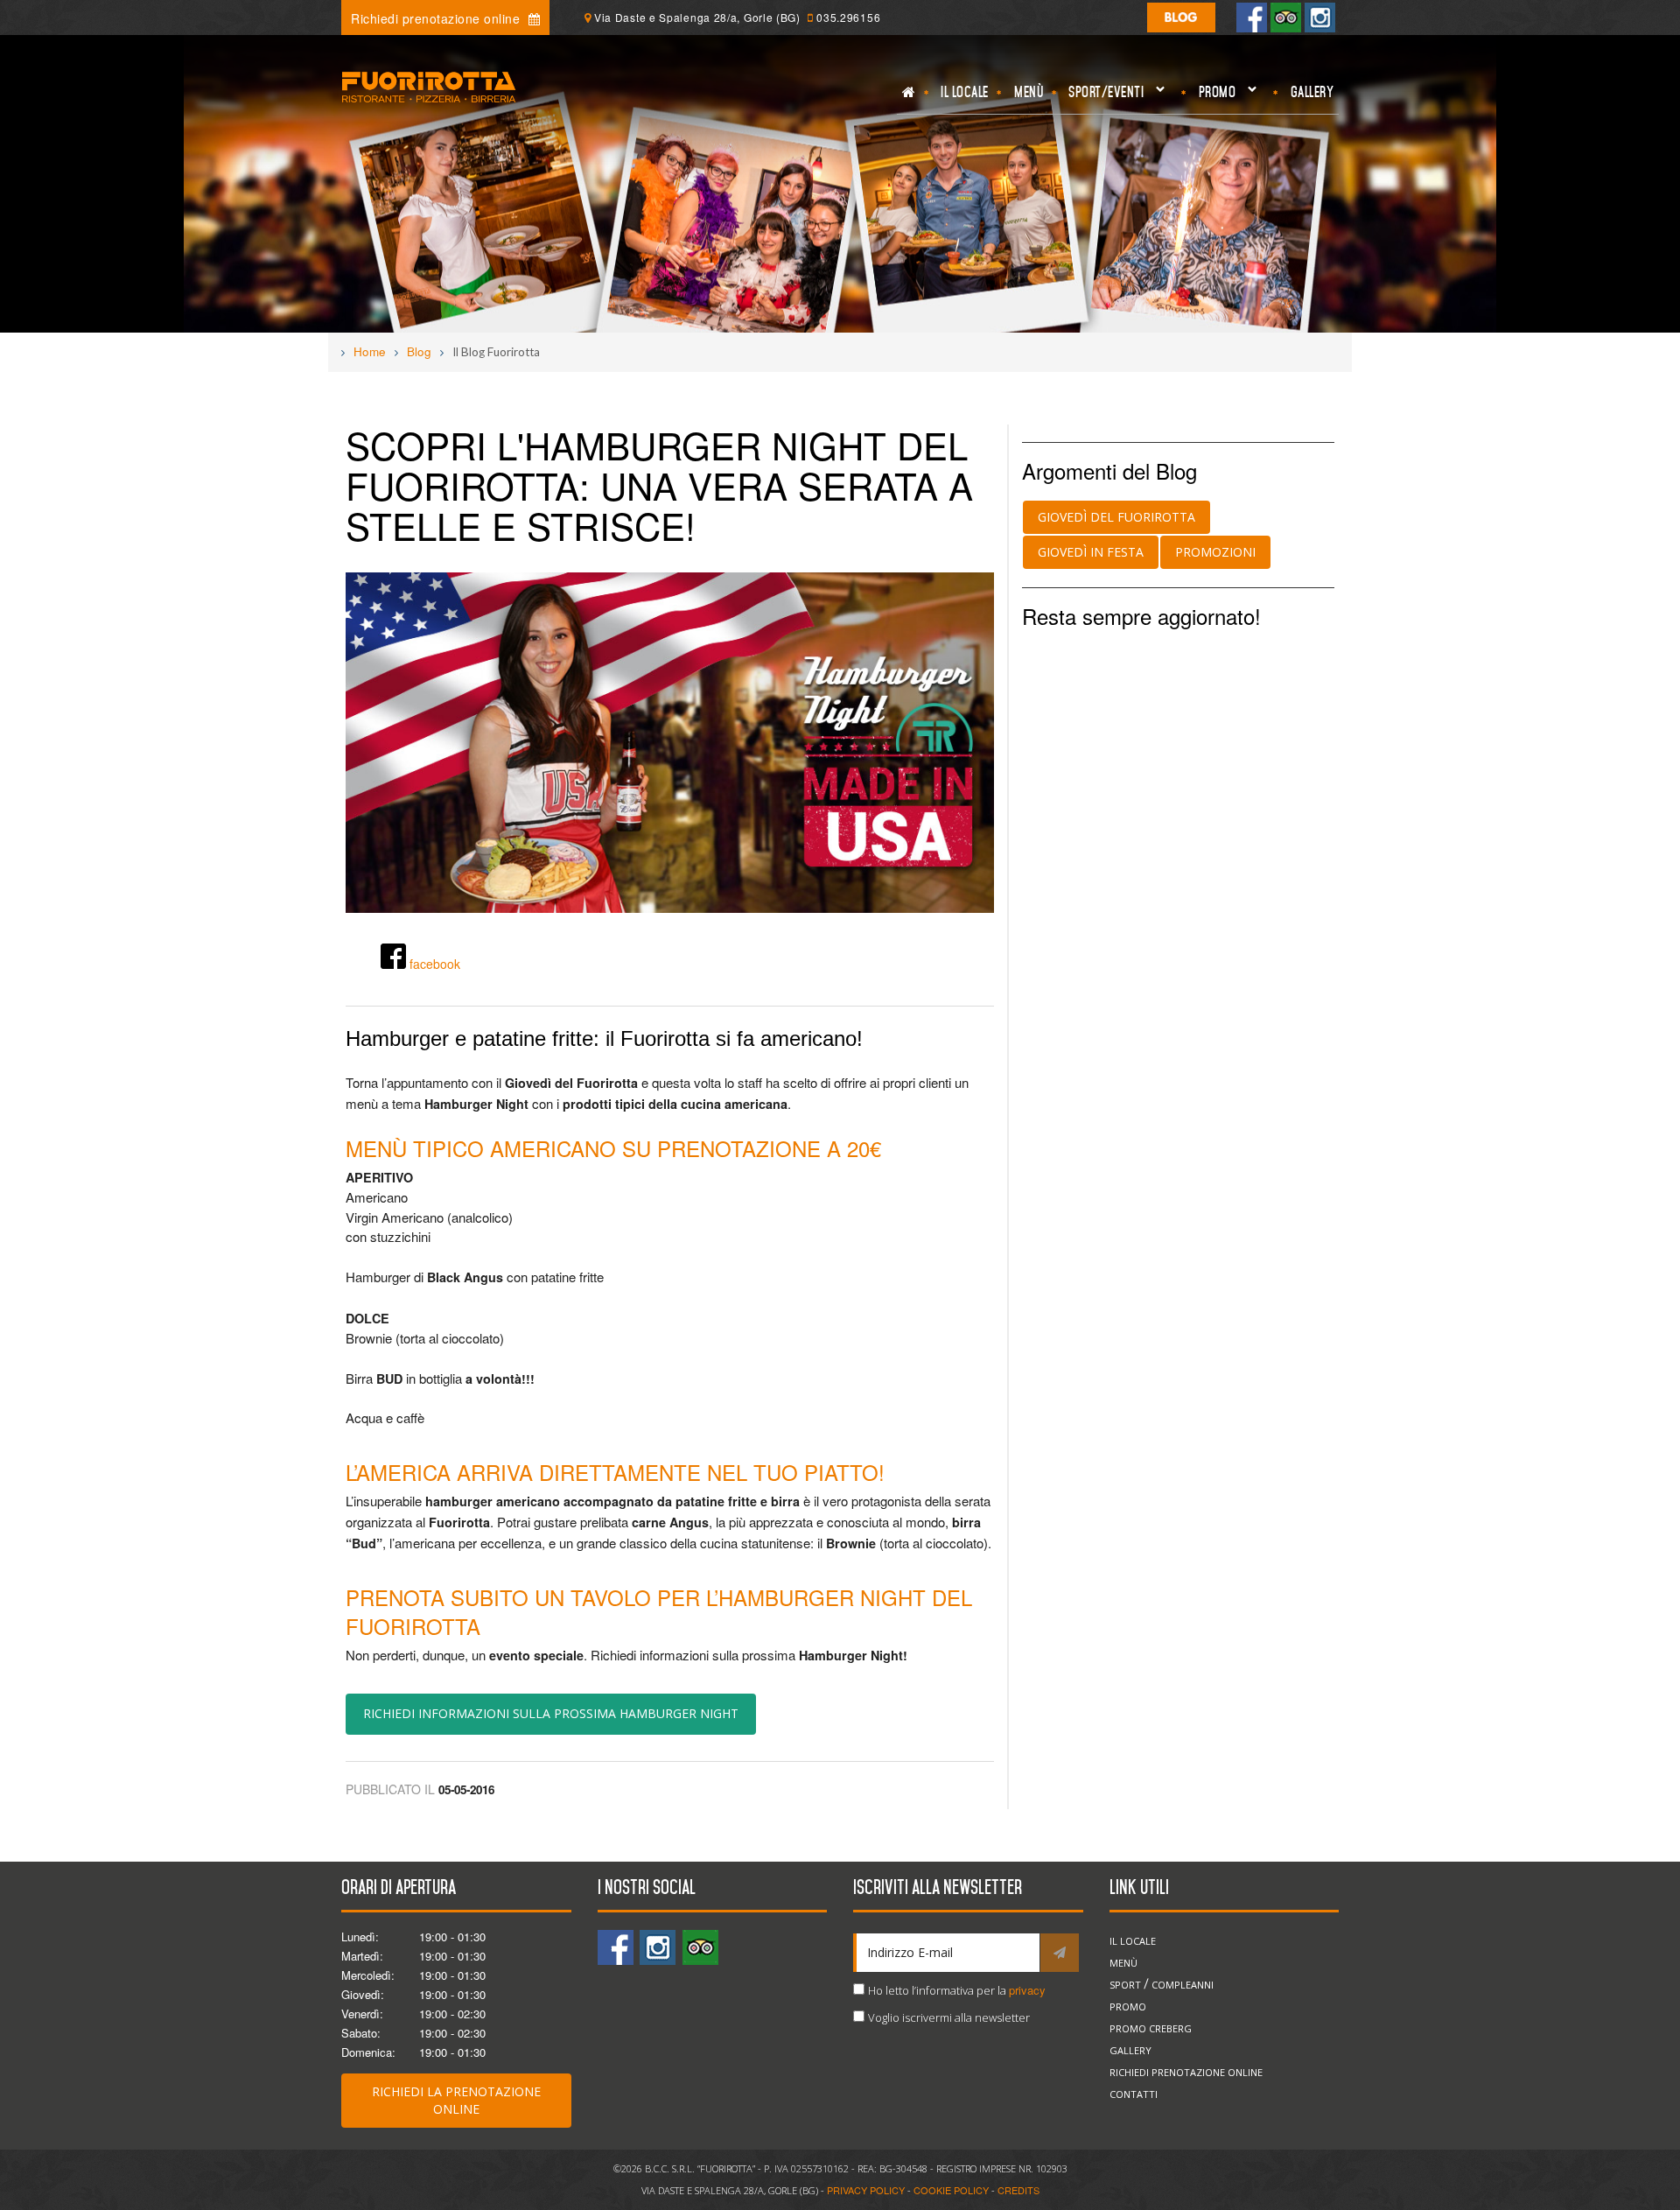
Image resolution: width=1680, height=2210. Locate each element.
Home (370, 351)
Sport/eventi (1104, 97)
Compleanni (1183, 1985)
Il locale (965, 92)
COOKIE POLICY (951, 2190)
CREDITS (1018, 2190)
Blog (419, 351)
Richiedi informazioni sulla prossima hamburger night (551, 1713)
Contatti (1134, 2094)
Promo (1214, 97)
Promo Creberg (1151, 2028)
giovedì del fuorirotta (1116, 517)
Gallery (1312, 92)
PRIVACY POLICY (866, 2190)
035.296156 (848, 17)
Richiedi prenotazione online (437, 18)
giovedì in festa (1091, 552)
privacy (1027, 1990)
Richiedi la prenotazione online (456, 2100)
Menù (1029, 92)
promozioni (1215, 552)
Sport (1125, 1985)
